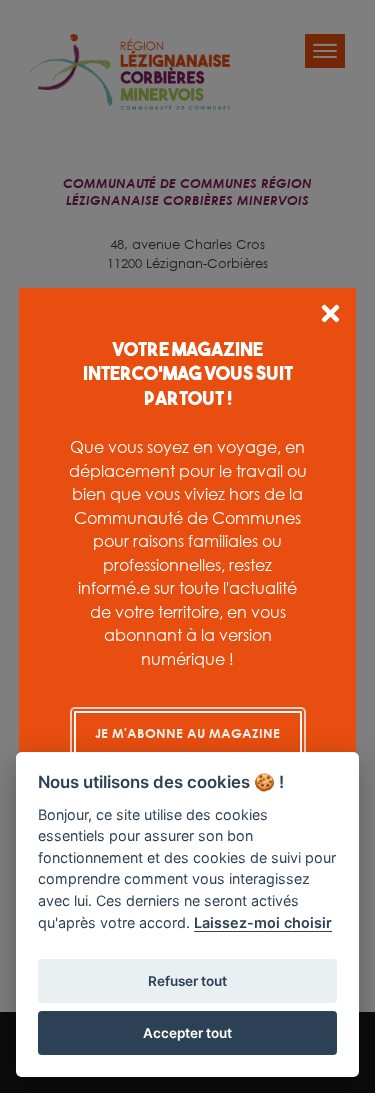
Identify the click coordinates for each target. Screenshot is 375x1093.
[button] (330, 316)
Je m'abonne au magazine (187, 733)
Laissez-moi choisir (263, 922)
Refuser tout (187, 981)
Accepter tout (187, 1033)
